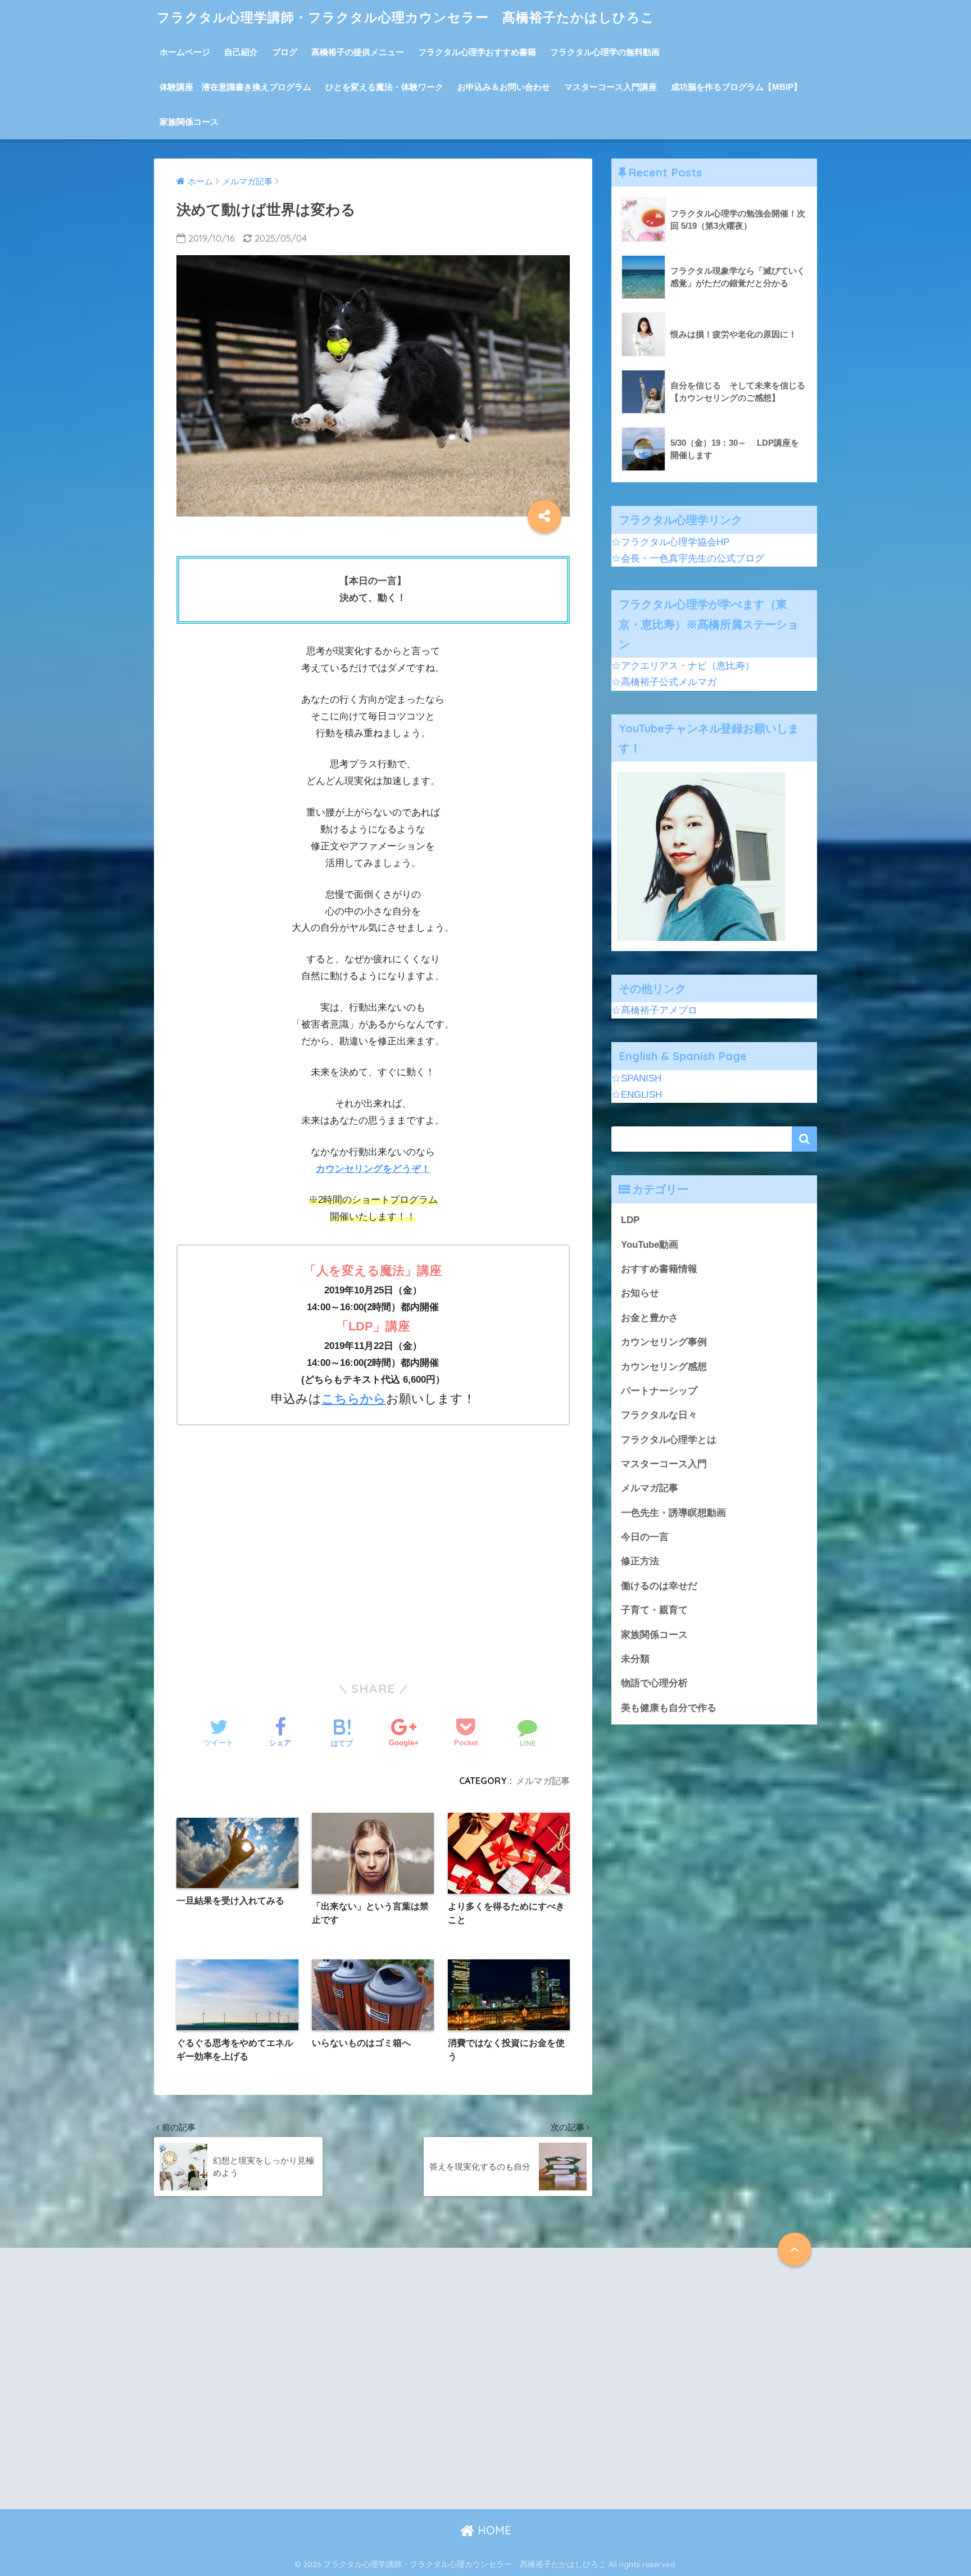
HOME (493, 2530)
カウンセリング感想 (664, 1367)
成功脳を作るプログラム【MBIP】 (736, 87)
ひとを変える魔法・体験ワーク (384, 87)
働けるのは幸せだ (659, 1586)
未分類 (635, 1659)
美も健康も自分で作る (669, 1708)
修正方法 (640, 1561)
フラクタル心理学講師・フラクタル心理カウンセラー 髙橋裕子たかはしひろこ (406, 17)
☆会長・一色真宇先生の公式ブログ (688, 558)
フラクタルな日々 (659, 1415)
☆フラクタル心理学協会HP (670, 542)
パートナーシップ (659, 1391)
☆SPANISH (636, 1078)
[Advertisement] (373, 1558)
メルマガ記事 (543, 1781)
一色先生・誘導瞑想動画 (673, 1513)
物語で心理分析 (654, 1683)
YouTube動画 (650, 1245)
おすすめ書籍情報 (659, 1269)
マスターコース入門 (664, 1464)
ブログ (285, 52)
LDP (630, 1220)
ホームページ (185, 52)
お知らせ (640, 1293)
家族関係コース (189, 122)
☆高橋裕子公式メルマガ (664, 682)
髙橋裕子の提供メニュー (358, 52)
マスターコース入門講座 (611, 87)
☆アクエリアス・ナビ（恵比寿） (683, 666)
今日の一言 (645, 1537)
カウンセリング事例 (664, 1342)
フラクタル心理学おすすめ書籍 (477, 52)
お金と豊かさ (650, 1318)
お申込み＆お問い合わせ (504, 87)
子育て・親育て (654, 1610)
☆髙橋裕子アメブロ (654, 1010)
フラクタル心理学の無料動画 (605, 52)
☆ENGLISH (637, 1095)
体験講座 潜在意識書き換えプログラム (235, 87)
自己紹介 (241, 52)
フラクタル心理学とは (669, 1440)
